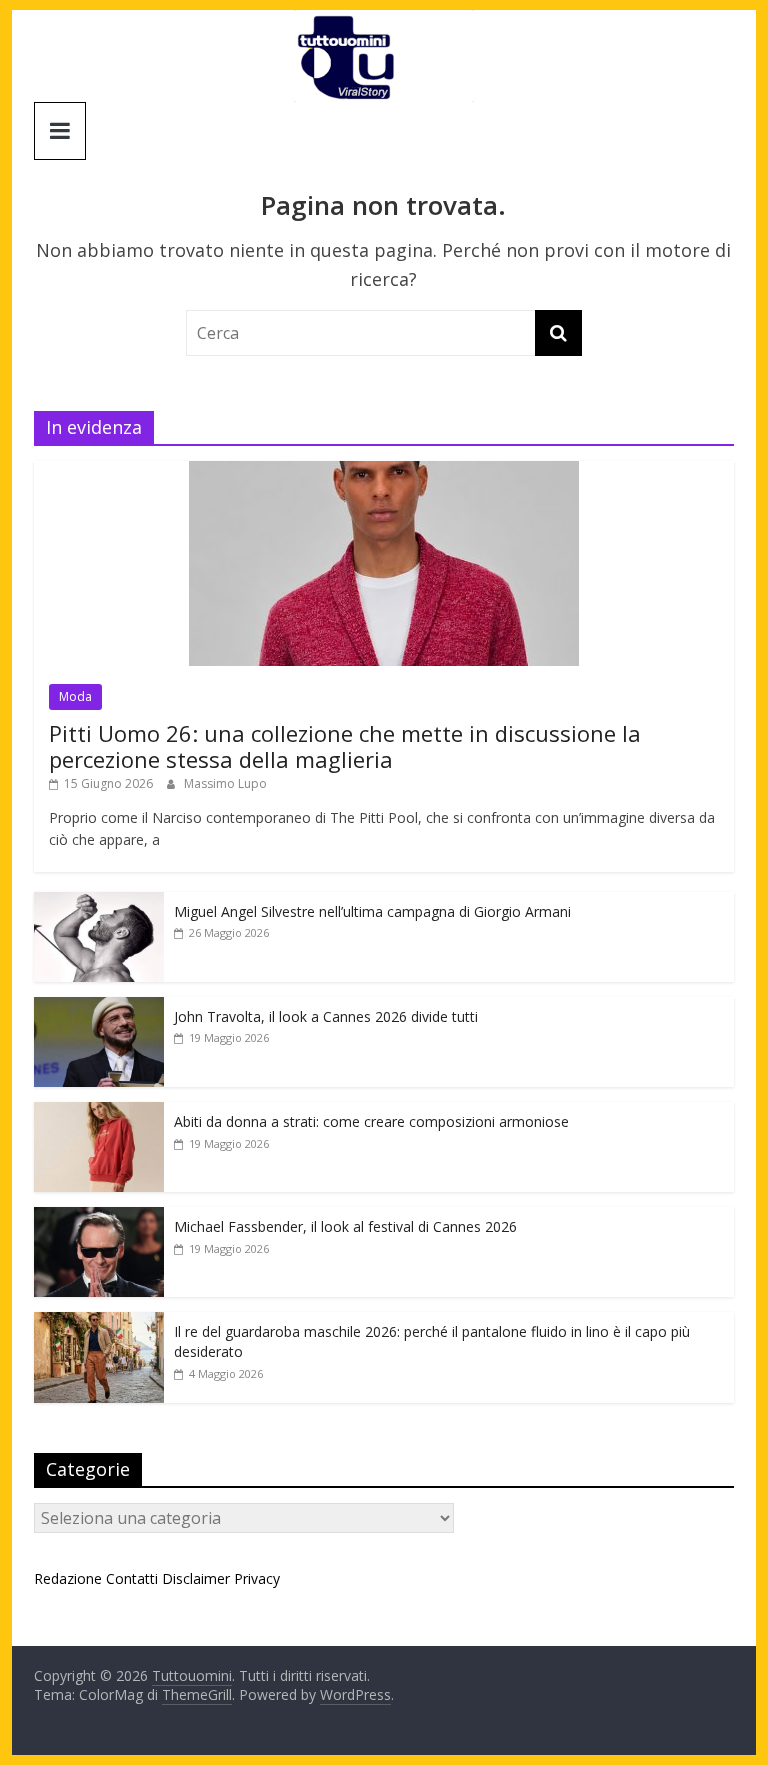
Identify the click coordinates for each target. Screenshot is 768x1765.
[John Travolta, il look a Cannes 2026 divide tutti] (99, 1007)
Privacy (257, 1578)
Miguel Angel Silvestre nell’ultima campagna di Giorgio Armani (372, 911)
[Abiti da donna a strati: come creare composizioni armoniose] (99, 1112)
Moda (75, 696)
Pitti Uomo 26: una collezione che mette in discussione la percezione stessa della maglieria (345, 746)
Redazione (68, 1578)
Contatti (132, 1578)
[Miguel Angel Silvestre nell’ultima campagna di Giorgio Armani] (99, 902)
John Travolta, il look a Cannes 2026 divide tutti (326, 1016)
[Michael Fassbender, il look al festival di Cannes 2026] (99, 1217)
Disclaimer (196, 1578)
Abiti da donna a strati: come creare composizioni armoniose (371, 1121)
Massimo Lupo (225, 783)
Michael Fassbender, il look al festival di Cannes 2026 (345, 1226)
